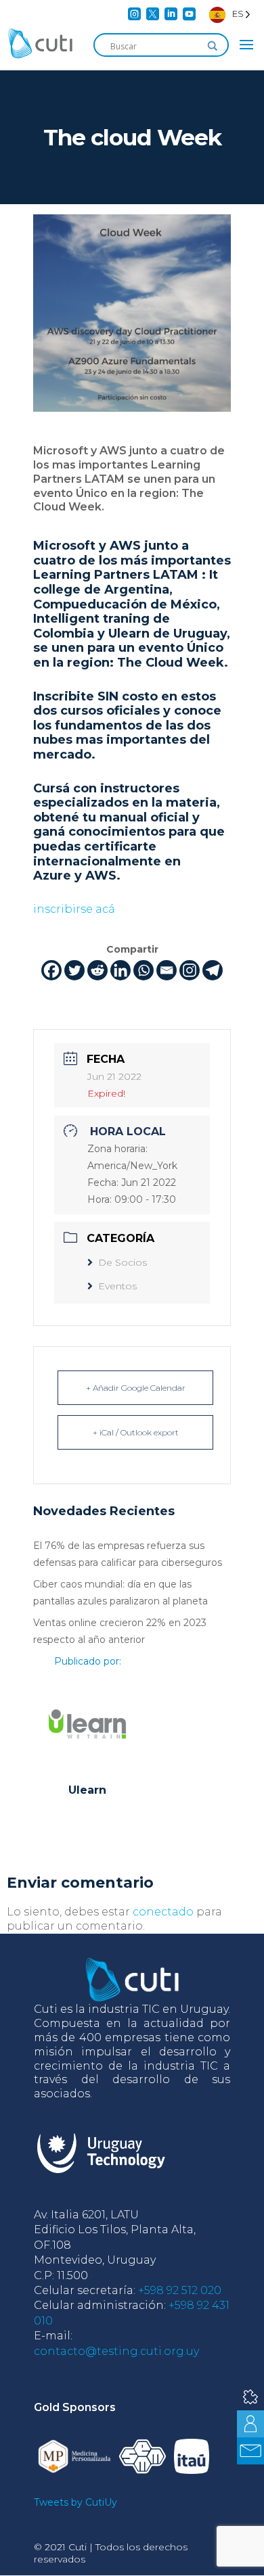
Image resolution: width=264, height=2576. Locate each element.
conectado (163, 1912)
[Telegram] (213, 970)
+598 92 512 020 (180, 2290)
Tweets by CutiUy (75, 2502)
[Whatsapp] (144, 970)
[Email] (167, 970)
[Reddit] (97, 970)
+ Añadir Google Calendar (136, 1388)
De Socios (123, 1262)
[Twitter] (74, 970)
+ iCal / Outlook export (136, 1432)
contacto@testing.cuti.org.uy (116, 2351)
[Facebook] (51, 970)
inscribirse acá (74, 909)
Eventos (117, 1286)
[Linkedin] (120, 970)
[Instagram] (190, 970)
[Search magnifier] (213, 46)
